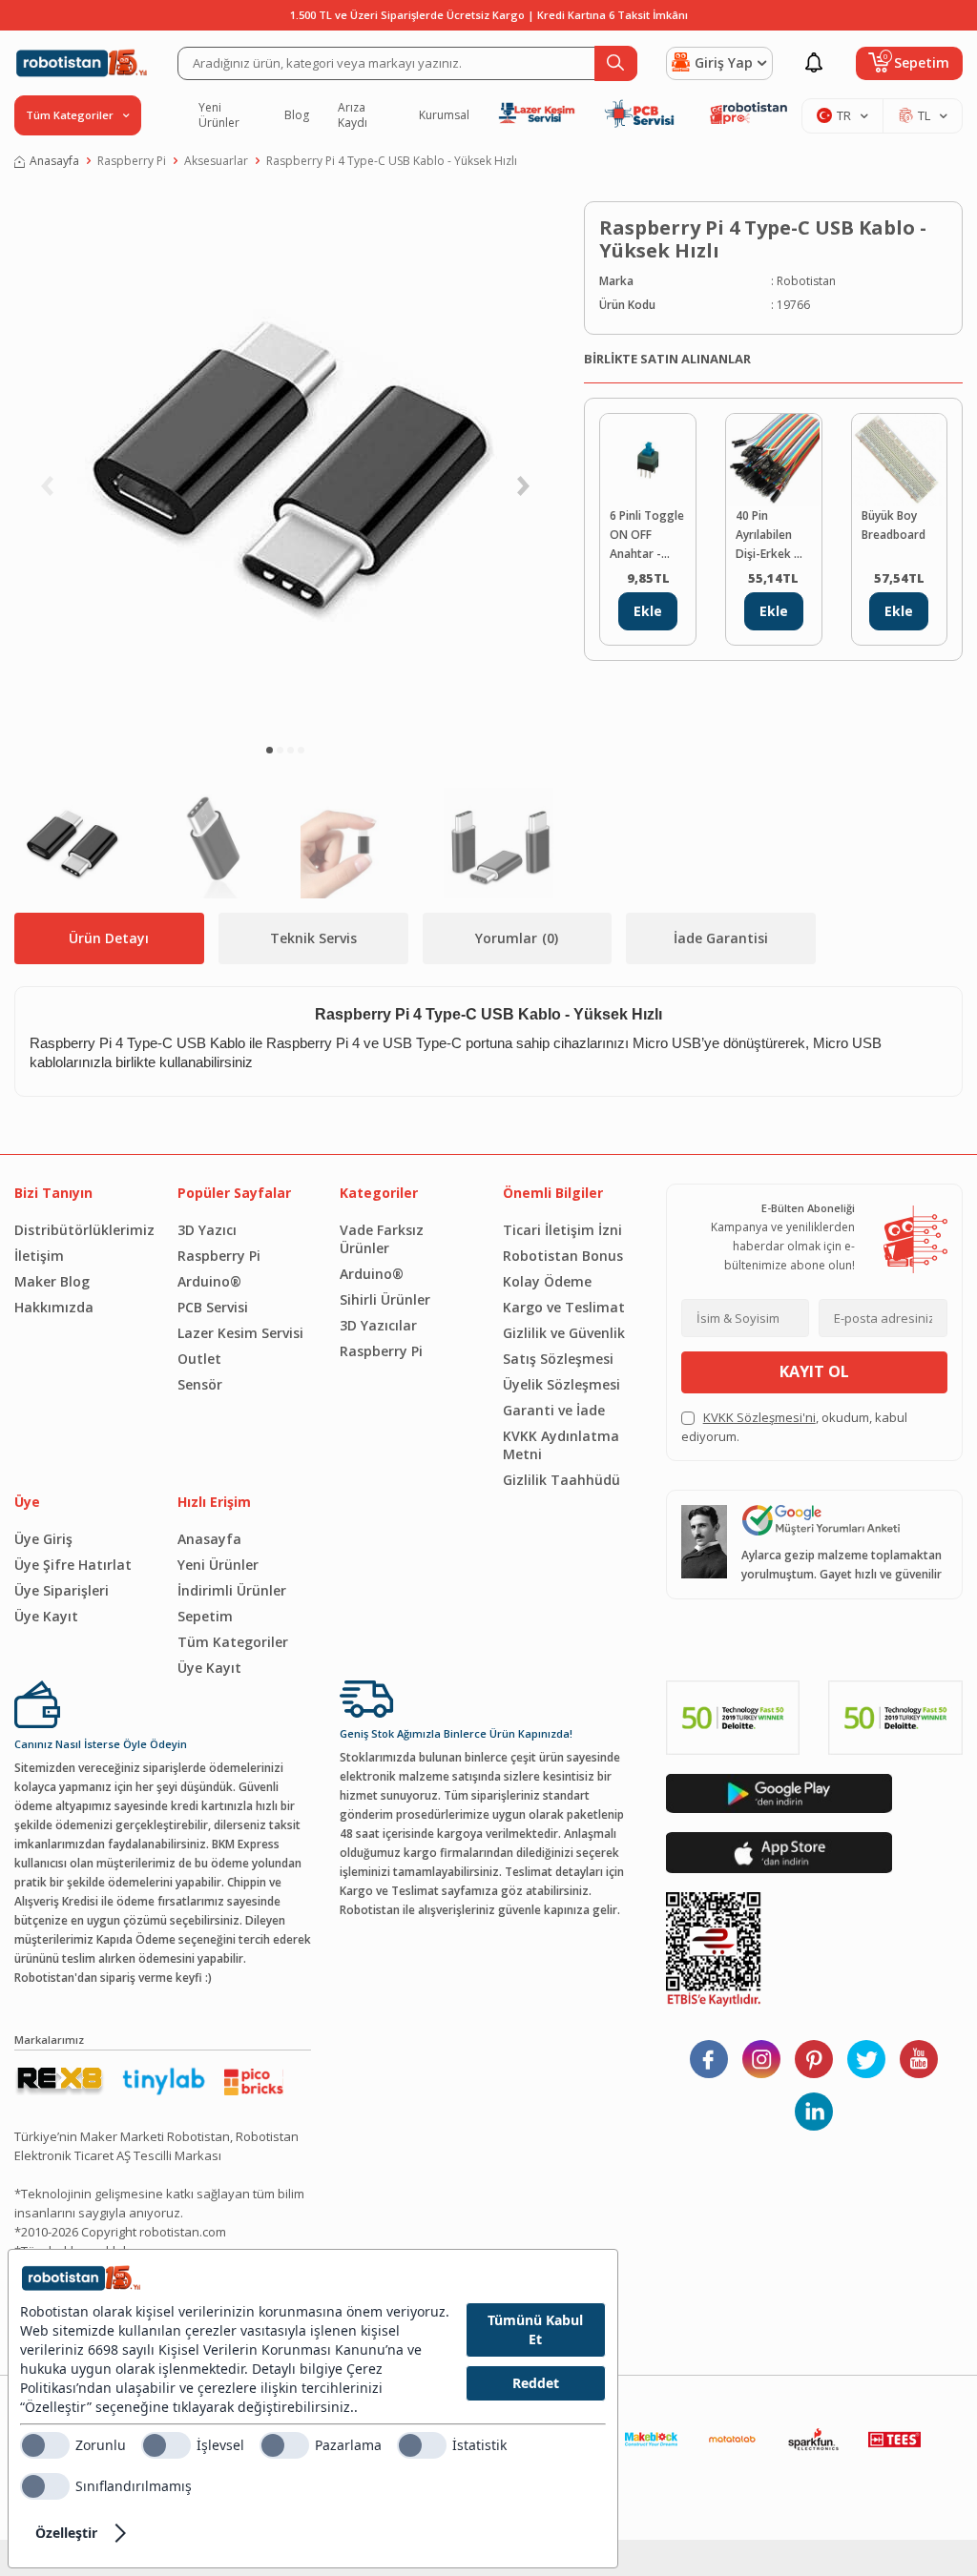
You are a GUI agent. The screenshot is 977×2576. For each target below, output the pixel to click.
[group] (285, 464)
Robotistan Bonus (563, 1256)
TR (844, 115)
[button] (270, 750)
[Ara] (616, 63)
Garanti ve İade (554, 1410)
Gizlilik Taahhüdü (561, 1480)
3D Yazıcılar (378, 1325)
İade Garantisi (721, 938)
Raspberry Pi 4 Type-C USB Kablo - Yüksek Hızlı (392, 161)
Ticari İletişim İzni (562, 1230)
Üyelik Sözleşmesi (561, 1384)
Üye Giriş (43, 1539)
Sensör (200, 1384)
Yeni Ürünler (219, 115)
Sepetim (205, 1616)
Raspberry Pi (132, 161)
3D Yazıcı (207, 1230)
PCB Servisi (213, 1307)
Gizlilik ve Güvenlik (564, 1333)
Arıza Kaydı (353, 115)
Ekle (648, 611)
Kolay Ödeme (547, 1281)
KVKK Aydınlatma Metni (561, 1445)
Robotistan (806, 281)
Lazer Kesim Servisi (240, 1333)
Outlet (199, 1359)
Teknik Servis (313, 938)
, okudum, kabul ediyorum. (794, 1427)
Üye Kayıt (46, 1616)
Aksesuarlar (216, 161)
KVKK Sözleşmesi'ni (759, 1417)
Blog (297, 115)
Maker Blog (52, 1281)
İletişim (39, 1256)
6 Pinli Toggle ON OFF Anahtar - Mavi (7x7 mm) (647, 536)
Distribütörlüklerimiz (82, 1230)
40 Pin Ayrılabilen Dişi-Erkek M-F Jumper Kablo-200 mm (772, 536)
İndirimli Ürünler (232, 1590)
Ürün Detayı (109, 938)
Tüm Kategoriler (233, 1642)
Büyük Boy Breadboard (894, 525)
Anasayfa (54, 161)
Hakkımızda (54, 1307)
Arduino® (209, 1281)
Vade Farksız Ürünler (382, 1239)
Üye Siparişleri (62, 1590)
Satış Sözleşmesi (558, 1359)
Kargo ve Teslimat (564, 1307)
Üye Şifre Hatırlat (73, 1565)
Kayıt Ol (814, 1371)
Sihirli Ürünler (385, 1299)
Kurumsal (444, 115)
